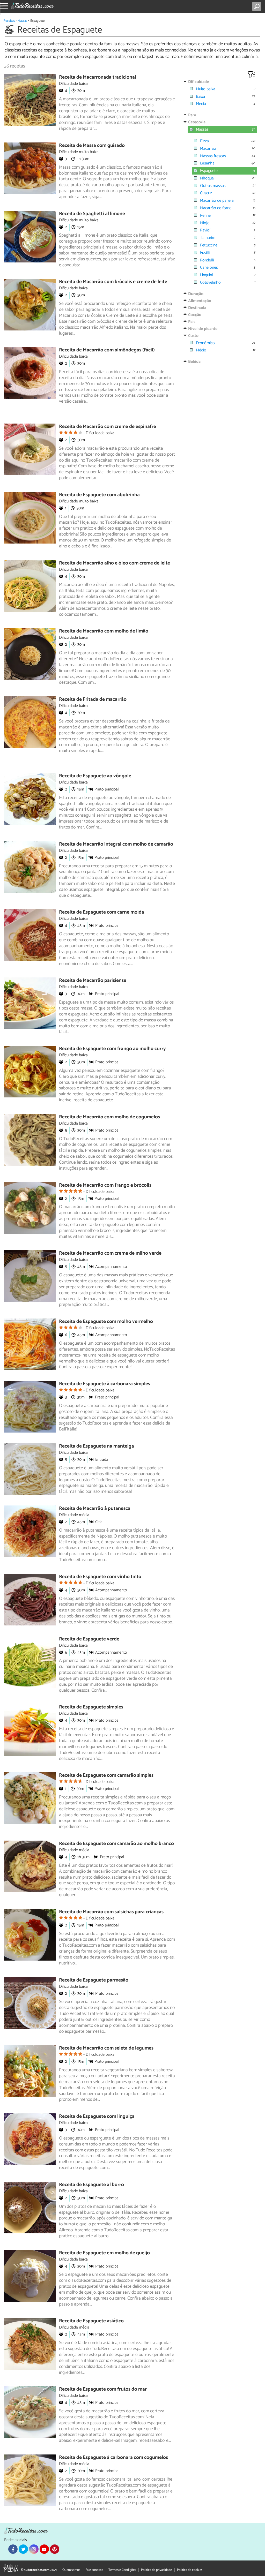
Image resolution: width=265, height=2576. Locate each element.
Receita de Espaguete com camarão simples (106, 1775)
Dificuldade (198, 82)
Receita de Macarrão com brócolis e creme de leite (113, 282)
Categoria (197, 122)
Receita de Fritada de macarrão (93, 699)
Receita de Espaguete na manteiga (97, 1446)
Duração (196, 294)
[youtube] (44, 2549)
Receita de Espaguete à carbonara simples (105, 1384)
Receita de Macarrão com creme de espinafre (108, 427)
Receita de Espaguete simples (91, 1707)
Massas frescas (213, 156)
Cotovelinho (210, 283)
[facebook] (13, 2549)
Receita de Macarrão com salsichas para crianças (111, 1912)
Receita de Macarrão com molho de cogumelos (109, 1117)
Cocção (195, 315)
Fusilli (205, 253)
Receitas (9, 21)
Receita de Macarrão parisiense (93, 980)
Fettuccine (209, 245)
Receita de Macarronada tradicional (98, 77)
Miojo (205, 223)
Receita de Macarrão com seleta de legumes (106, 2048)
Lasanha (207, 163)
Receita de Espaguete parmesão (94, 1980)
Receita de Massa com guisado (92, 145)
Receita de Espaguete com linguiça (97, 2116)
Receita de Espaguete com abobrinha (99, 495)
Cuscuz (206, 193)
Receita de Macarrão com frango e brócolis (105, 1185)
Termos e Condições (122, 2570)
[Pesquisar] (258, 6)
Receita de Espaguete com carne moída (102, 912)
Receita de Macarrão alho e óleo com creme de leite (115, 563)
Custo (193, 336)
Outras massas (213, 186)
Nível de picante (203, 329)
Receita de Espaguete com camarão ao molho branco (116, 1844)
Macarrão (208, 149)
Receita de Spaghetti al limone (92, 214)
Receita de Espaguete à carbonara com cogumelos (113, 2457)
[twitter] (23, 2549)
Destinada (197, 308)
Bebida (194, 362)
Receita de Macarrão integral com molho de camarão (116, 844)
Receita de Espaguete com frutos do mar (103, 2389)
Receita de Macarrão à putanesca (95, 1508)
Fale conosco (94, 2570)
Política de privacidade (156, 2570)
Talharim (208, 238)
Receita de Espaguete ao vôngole (95, 776)
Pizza (204, 141)
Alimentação (200, 301)
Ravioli (206, 230)
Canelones (209, 268)
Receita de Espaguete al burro (91, 2185)
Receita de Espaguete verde (89, 1639)
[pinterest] (55, 2549)
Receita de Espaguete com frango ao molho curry (112, 1049)
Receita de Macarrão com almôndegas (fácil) (107, 350)
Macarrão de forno (216, 208)
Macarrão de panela (217, 201)
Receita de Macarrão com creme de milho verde (110, 1253)
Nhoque (207, 178)
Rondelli (207, 260)
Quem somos (71, 2570)
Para (192, 115)
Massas (22, 21)
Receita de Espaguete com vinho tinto (100, 1577)
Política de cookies (190, 2570)
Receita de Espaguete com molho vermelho (106, 1321)
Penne (205, 216)
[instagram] (34, 2549)
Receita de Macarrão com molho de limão (104, 631)
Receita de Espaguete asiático (91, 2321)
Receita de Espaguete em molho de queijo (104, 2253)
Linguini (206, 275)
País (192, 322)
